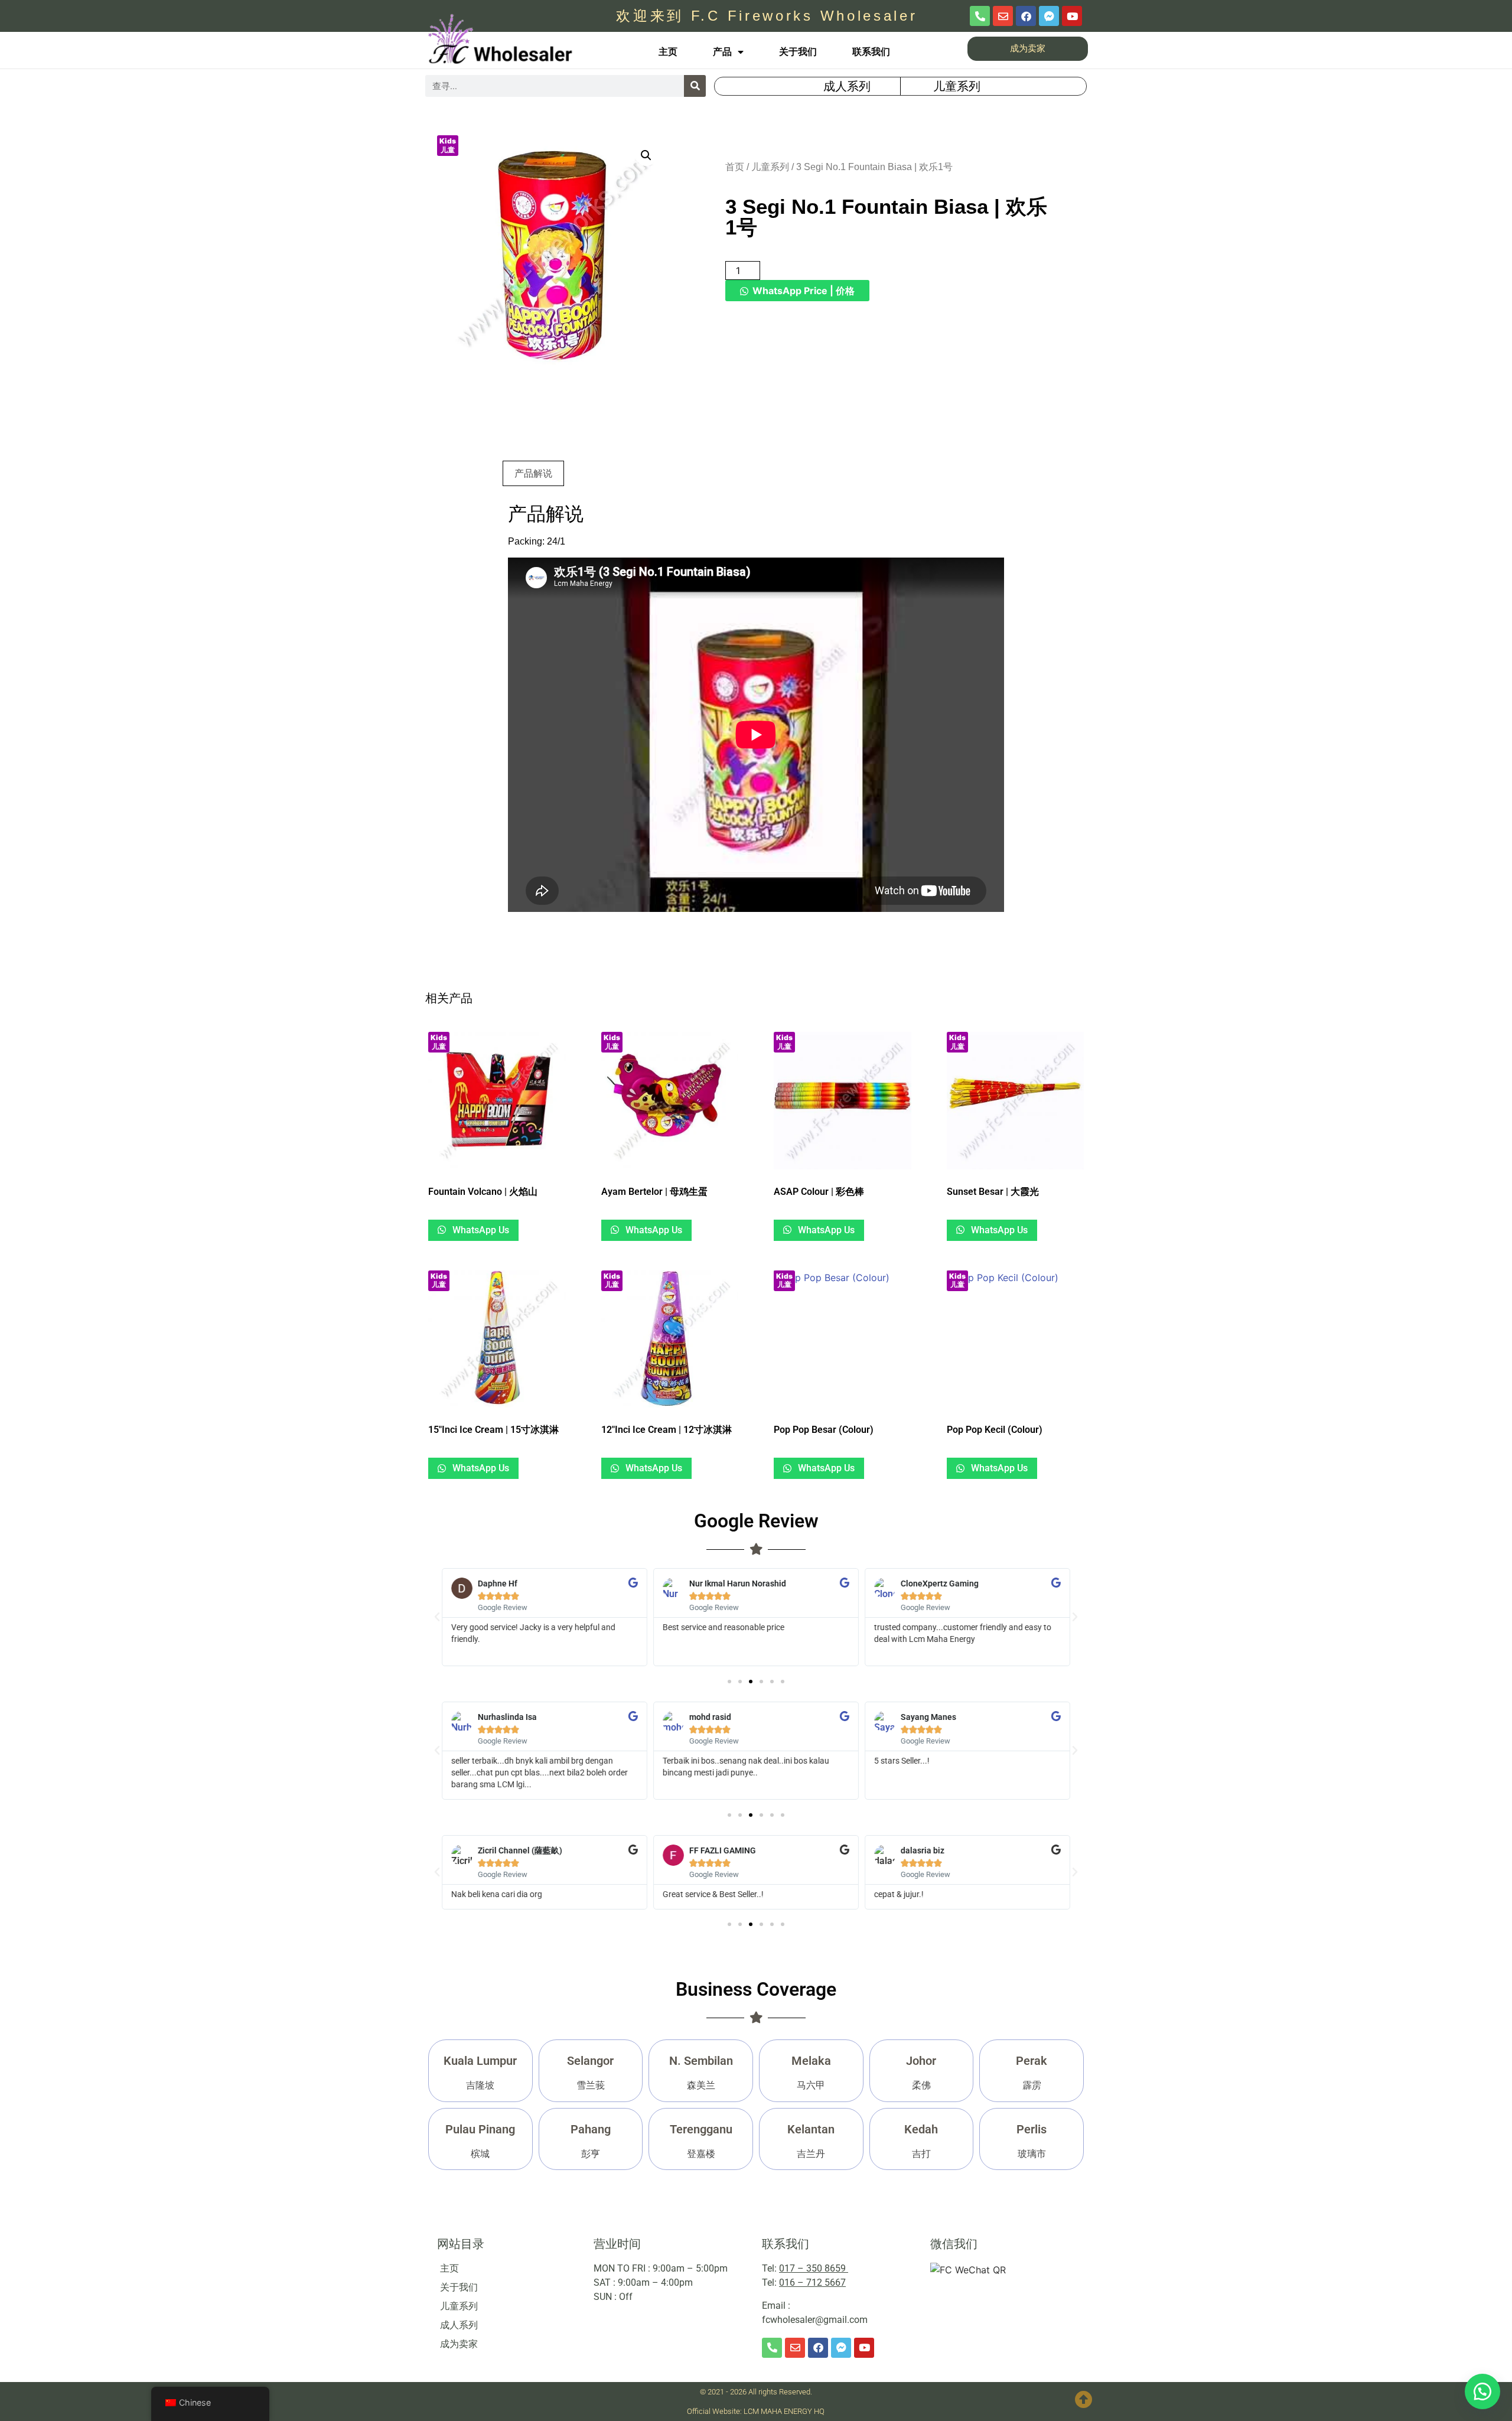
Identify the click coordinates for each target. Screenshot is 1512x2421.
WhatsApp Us (480, 1230)
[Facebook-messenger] (1049, 16)
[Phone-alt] (980, 16)
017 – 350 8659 (814, 2268)
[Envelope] (1003, 16)
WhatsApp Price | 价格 (804, 291)
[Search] (695, 86)
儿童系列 (770, 167)
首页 (735, 167)
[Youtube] (1072, 16)
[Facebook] (1026, 16)
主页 (668, 52)
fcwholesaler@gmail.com (815, 2320)
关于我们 (798, 52)
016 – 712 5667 (812, 2282)
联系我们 (871, 52)
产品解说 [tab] (533, 473)
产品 (722, 52)
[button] (646, 155)
